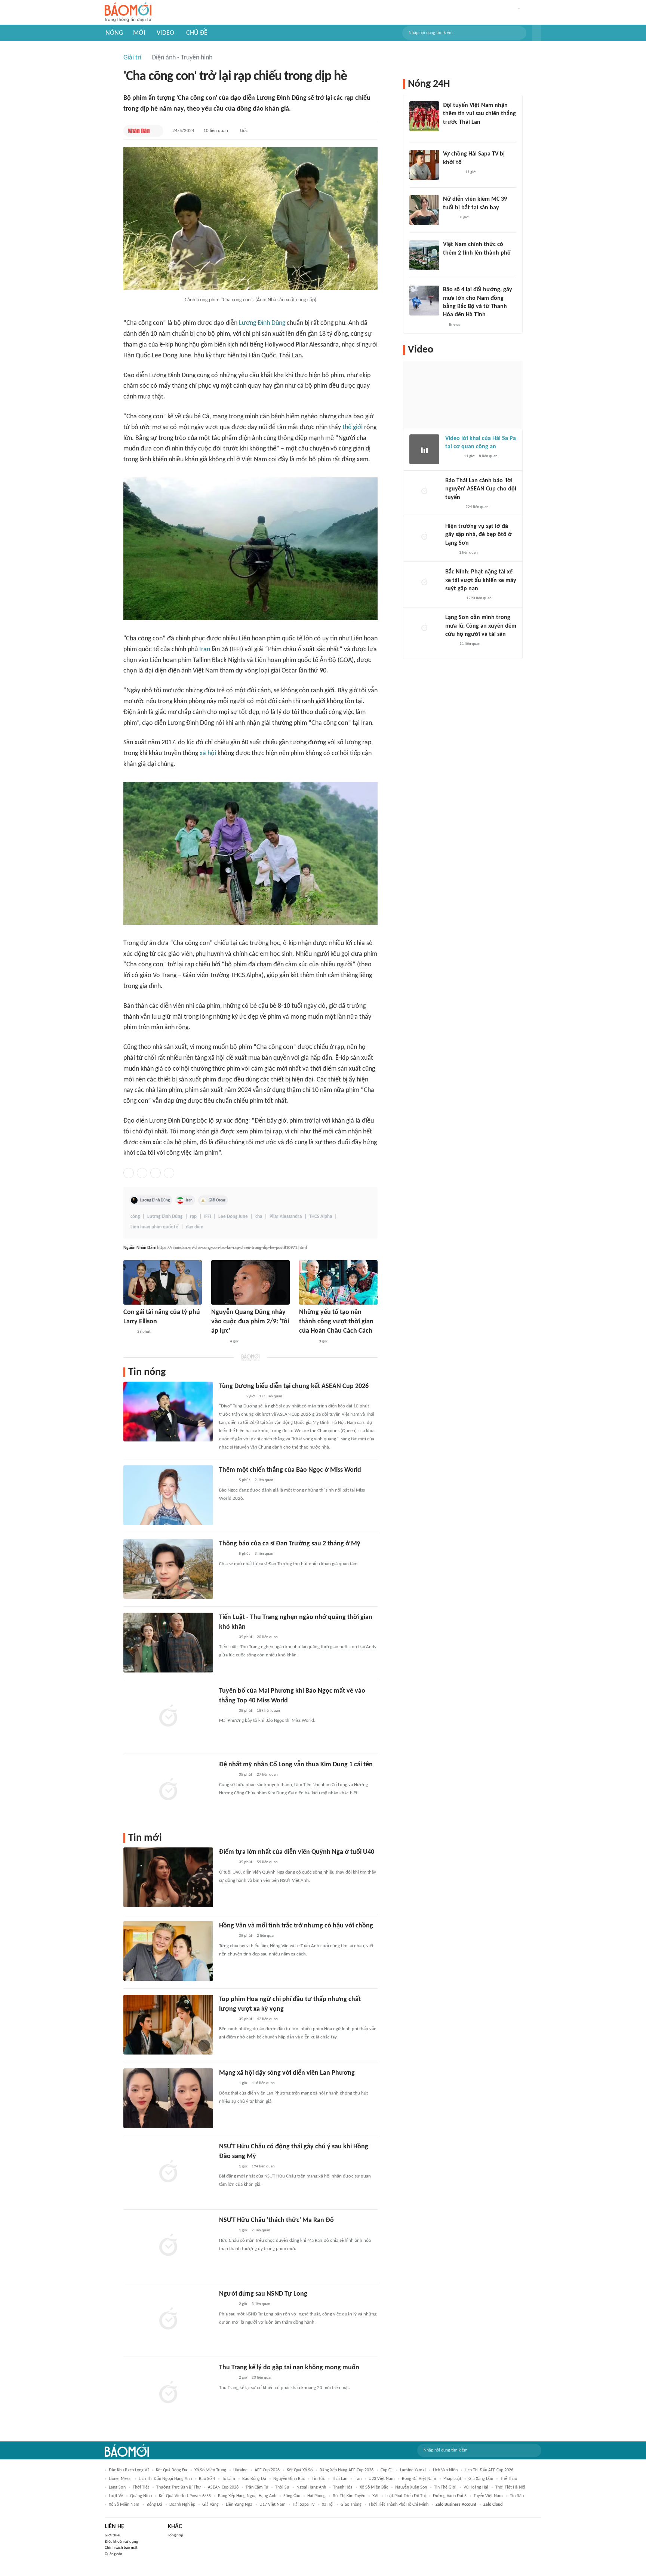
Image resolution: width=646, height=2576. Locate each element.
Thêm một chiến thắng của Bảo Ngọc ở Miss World (290, 1470)
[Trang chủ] (128, 13)
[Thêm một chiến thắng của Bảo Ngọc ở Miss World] (168, 1495)
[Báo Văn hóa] (450, 132)
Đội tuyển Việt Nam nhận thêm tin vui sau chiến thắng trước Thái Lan (479, 114)
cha (259, 1217)
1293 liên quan (479, 598)
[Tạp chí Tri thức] (128, 1332)
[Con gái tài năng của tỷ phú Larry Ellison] (163, 1282)
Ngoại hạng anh (311, 2487)
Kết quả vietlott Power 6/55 (185, 2496)
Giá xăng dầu (481, 2479)
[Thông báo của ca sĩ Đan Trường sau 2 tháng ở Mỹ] (168, 1569)
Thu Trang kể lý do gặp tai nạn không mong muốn (289, 2368)
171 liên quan (271, 1396)
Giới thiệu (113, 2535)
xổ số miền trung (210, 2470)
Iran (205, 650)
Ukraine (240, 2470)
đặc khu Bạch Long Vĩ (129, 2470)
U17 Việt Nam (273, 2505)
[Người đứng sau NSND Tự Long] (168, 2319)
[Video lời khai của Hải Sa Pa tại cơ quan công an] (424, 449)
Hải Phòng (316, 2496)
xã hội (208, 753)
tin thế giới (445, 2487)
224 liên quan (477, 507)
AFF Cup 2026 (267, 2470)
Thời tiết (141, 2487)
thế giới (353, 427)
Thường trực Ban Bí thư (179, 2487)
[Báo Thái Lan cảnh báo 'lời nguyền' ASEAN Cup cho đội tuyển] (424, 492)
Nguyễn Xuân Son (411, 2487)
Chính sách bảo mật (121, 2548)
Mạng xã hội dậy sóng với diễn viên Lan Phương (287, 2073)
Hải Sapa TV (304, 2505)
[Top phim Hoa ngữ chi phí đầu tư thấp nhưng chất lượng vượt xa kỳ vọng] (168, 2025)
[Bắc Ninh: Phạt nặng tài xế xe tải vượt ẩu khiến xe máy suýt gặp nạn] (424, 583)
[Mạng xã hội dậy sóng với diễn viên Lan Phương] (168, 2098)
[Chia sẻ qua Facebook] (129, 1173)
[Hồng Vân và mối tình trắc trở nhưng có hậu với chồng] (168, 1951)
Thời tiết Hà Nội (510, 2487)
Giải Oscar (217, 1200)
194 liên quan (263, 2166)
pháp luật (452, 2479)
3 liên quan (264, 1554)
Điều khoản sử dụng (121, 2542)
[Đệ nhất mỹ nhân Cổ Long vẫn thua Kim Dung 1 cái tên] (168, 1790)
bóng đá (154, 2505)
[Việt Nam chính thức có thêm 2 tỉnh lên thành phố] (424, 255)
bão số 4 (207, 2479)
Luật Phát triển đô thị (406, 2496)
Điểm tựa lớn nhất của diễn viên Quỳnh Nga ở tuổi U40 (297, 1852)
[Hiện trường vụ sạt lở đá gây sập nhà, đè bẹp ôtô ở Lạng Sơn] (424, 537)
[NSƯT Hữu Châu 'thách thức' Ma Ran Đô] (168, 2246)
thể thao (509, 2479)
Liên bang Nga (239, 2505)
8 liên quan (488, 456)
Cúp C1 (387, 2470)
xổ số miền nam (124, 2505)
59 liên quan (267, 1862)
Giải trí (132, 58)
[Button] (537, 33)
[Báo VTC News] (452, 172)
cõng (135, 1217)
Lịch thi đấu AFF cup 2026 (489, 2470)
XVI (375, 2496)
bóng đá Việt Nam (419, 2479)
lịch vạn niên (445, 2470)
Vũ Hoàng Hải (476, 2487)
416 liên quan (263, 2083)
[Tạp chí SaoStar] (307, 1342)
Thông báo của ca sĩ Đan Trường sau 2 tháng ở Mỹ (290, 1544)
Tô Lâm (229, 2479)
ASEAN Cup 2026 (223, 2487)
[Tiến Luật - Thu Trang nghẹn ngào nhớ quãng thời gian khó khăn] (168, 1643)
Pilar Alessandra (286, 1217)
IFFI (207, 1217)
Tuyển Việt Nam (488, 2496)
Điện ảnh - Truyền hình (182, 58)
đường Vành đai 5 (450, 2496)
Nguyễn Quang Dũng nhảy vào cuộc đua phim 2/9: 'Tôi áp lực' (250, 1322)
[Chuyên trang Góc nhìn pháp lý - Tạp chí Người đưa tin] (450, 644)
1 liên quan (468, 553)
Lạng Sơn (117, 2487)
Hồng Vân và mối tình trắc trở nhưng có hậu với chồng (296, 1926)
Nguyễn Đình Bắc (289, 2479)
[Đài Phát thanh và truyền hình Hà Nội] (453, 507)
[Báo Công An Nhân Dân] (230, 1397)
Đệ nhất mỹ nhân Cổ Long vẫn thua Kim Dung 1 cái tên (296, 1765)
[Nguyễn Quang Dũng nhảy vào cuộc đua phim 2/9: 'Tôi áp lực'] (250, 1282)
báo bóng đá (254, 2479)
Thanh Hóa (343, 2487)
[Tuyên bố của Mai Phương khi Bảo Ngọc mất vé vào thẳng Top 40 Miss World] (168, 1716)
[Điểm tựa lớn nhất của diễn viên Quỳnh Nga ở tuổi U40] (168, 1877)
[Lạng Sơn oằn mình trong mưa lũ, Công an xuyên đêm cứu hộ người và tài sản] (424, 628)
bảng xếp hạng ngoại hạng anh (247, 2496)
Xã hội (328, 2505)
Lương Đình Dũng (262, 323)
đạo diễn (195, 1227)
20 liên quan (267, 1637)
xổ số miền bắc (374, 2487)
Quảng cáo (113, 2554)
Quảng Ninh (141, 2496)
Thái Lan (340, 2479)
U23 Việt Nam (382, 2479)
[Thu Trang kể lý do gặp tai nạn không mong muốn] (168, 2393)
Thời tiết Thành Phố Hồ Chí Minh (399, 2505)
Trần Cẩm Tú (257, 2487)
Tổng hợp (176, 2535)
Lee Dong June (233, 1217)
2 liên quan (264, 1480)
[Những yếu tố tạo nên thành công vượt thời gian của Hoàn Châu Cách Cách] (338, 1282)
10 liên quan (216, 131)
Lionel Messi (120, 2479)
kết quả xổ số (300, 2470)
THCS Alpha (321, 1217)
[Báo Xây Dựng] (453, 598)
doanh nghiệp (182, 2505)
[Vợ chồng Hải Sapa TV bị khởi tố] (424, 165)
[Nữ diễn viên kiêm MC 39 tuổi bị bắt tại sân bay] (424, 210)
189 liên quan (268, 1711)
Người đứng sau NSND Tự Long (263, 2294)
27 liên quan (267, 1775)
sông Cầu (292, 2496)
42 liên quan (267, 2019)
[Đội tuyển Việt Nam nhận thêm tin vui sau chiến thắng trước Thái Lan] (424, 116)
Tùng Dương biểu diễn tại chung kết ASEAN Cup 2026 (294, 1386)
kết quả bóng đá (172, 2470)
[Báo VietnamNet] (449, 218)
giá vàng (210, 2505)
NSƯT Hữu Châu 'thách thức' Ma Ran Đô (276, 2220)
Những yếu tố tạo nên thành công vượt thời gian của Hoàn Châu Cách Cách (336, 1322)
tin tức (318, 2479)
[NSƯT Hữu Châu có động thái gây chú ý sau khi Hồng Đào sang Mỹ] (168, 2172)
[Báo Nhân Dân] (139, 131)
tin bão (517, 2496)
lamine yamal (413, 2470)
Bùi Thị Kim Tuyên (349, 2496)
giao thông (351, 2505)
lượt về (116, 2496)
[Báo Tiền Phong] (218, 1342)
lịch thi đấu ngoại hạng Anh (165, 2479)
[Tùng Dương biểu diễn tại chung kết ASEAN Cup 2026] (168, 1412)
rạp (193, 1217)
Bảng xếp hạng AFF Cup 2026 (347, 2470)
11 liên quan (470, 644)
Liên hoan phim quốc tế (154, 1227)
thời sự (282, 2487)
